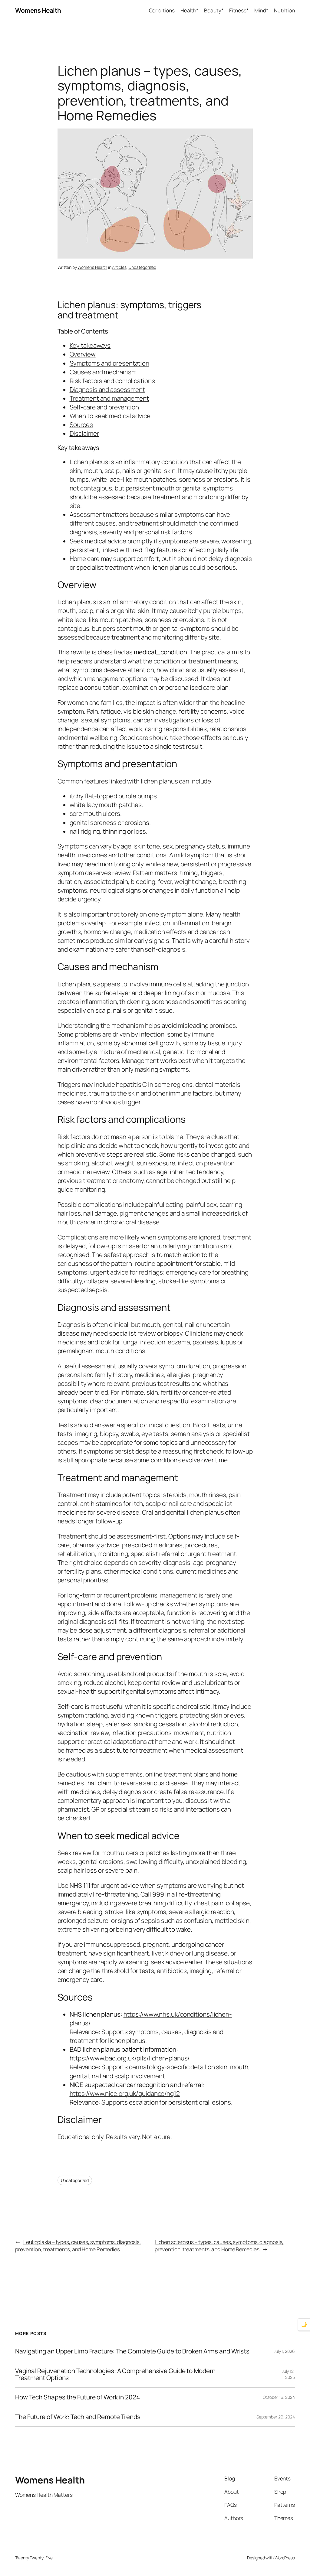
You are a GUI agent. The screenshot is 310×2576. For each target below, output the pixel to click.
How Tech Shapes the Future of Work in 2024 (77, 2397)
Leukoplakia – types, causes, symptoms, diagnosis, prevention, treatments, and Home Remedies (78, 2245)
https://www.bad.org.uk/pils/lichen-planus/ (130, 2058)
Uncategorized (142, 267)
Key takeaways (90, 345)
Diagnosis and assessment (107, 389)
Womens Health (38, 10)
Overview (83, 354)
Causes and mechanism (103, 372)
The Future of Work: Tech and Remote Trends (78, 2417)
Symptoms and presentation (110, 363)
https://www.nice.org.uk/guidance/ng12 (125, 2093)
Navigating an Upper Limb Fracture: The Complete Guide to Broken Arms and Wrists (132, 2351)
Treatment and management (109, 398)
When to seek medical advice (110, 416)
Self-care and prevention (104, 407)
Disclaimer (84, 433)
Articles (119, 267)
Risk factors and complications (112, 381)
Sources (81, 425)
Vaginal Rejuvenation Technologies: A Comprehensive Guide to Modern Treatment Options (115, 2374)
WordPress (285, 2558)
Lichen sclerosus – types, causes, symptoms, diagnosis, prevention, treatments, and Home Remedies (219, 2245)
